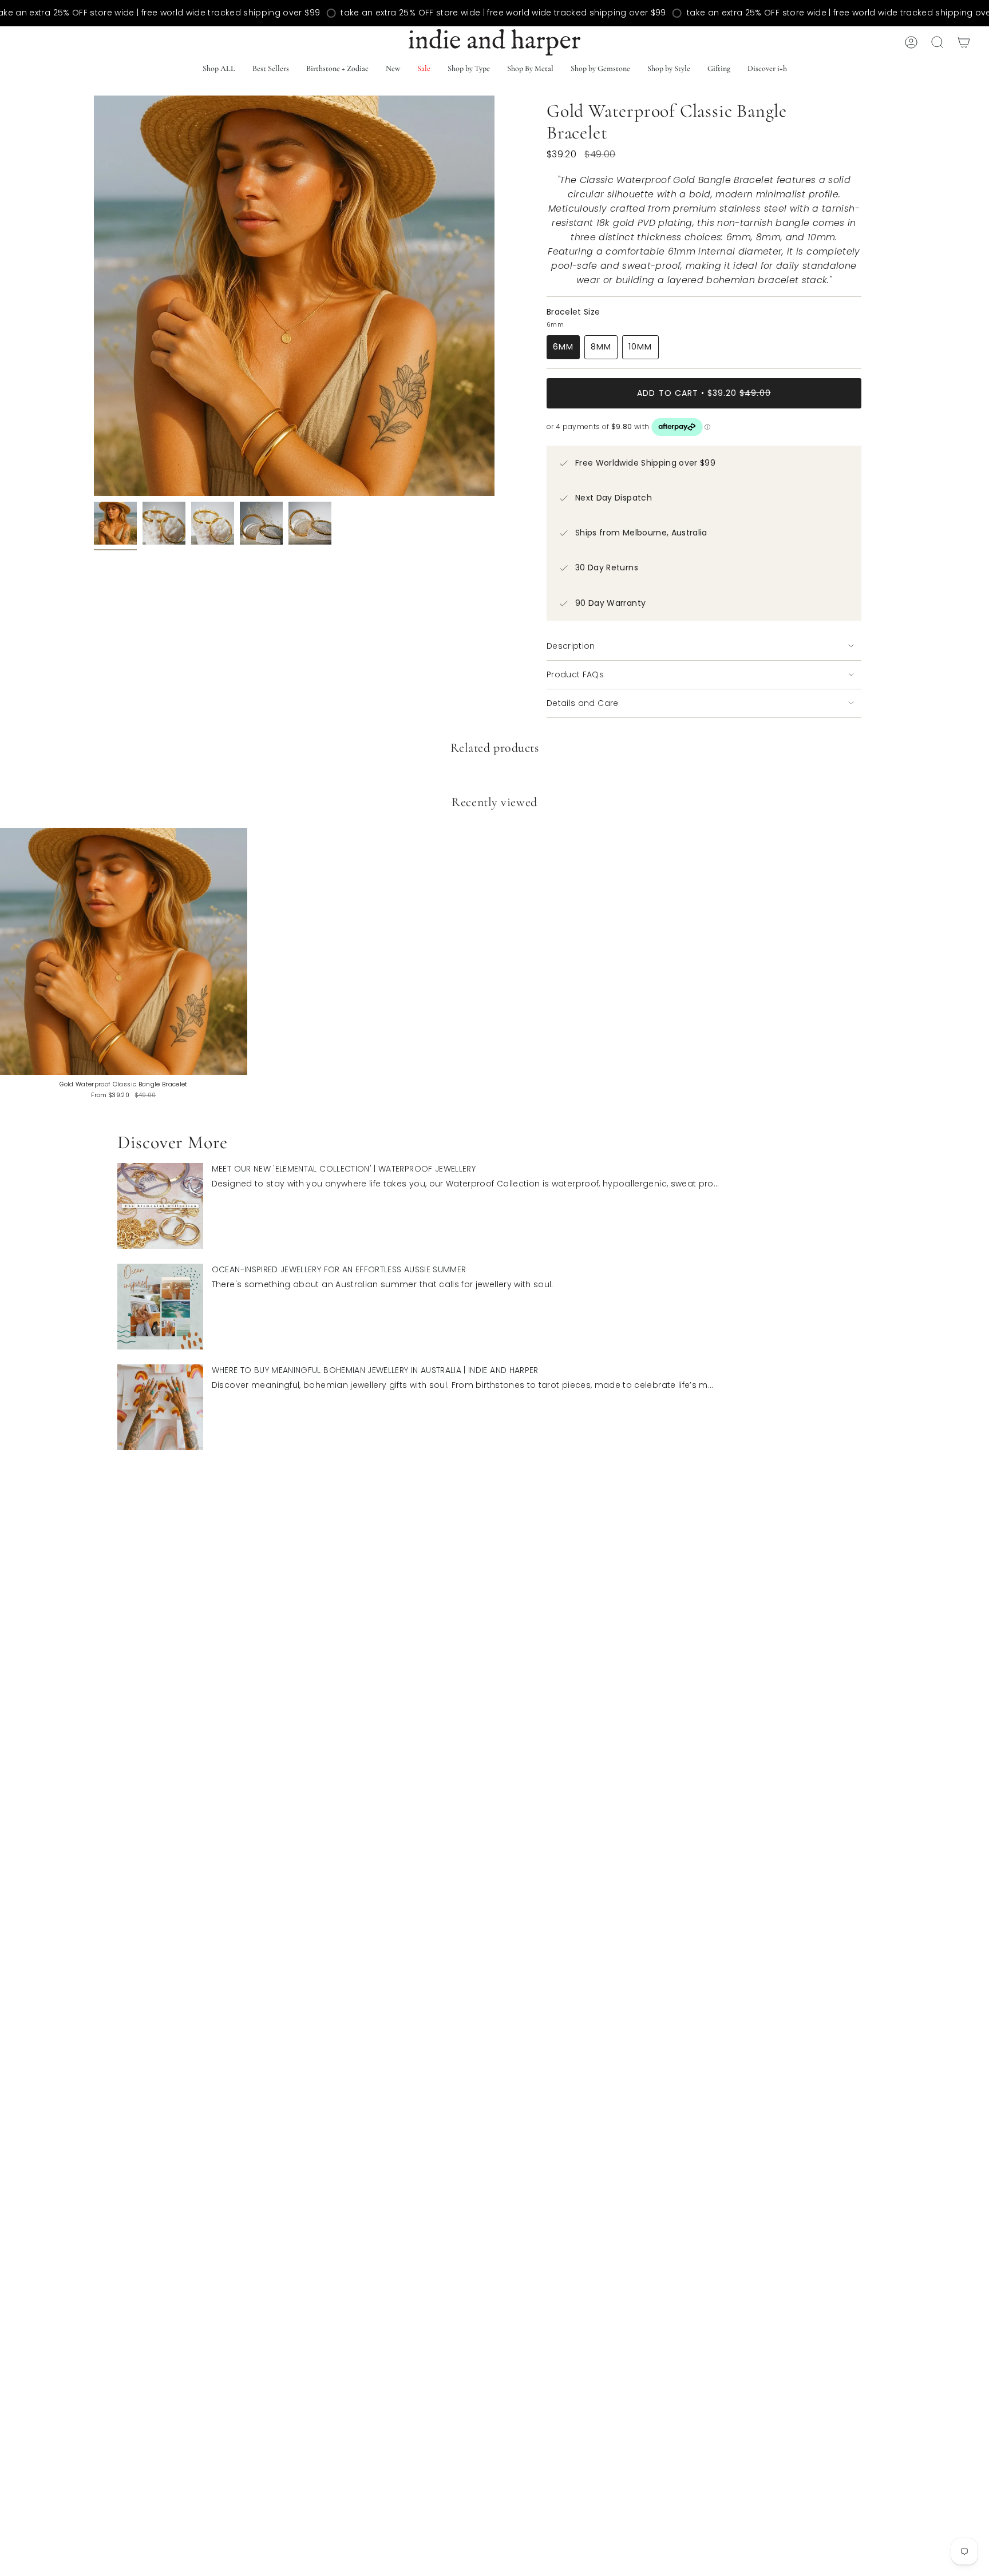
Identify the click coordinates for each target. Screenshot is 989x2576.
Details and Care (583, 703)
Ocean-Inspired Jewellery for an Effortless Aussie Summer (339, 1269)
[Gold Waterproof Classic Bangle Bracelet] (124, 951)
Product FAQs (575, 674)
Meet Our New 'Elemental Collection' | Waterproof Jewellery (344, 1169)
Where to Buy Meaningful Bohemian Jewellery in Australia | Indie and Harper (375, 1370)
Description (571, 646)
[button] (271, 70)
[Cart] (964, 42)
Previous (94, 296)
